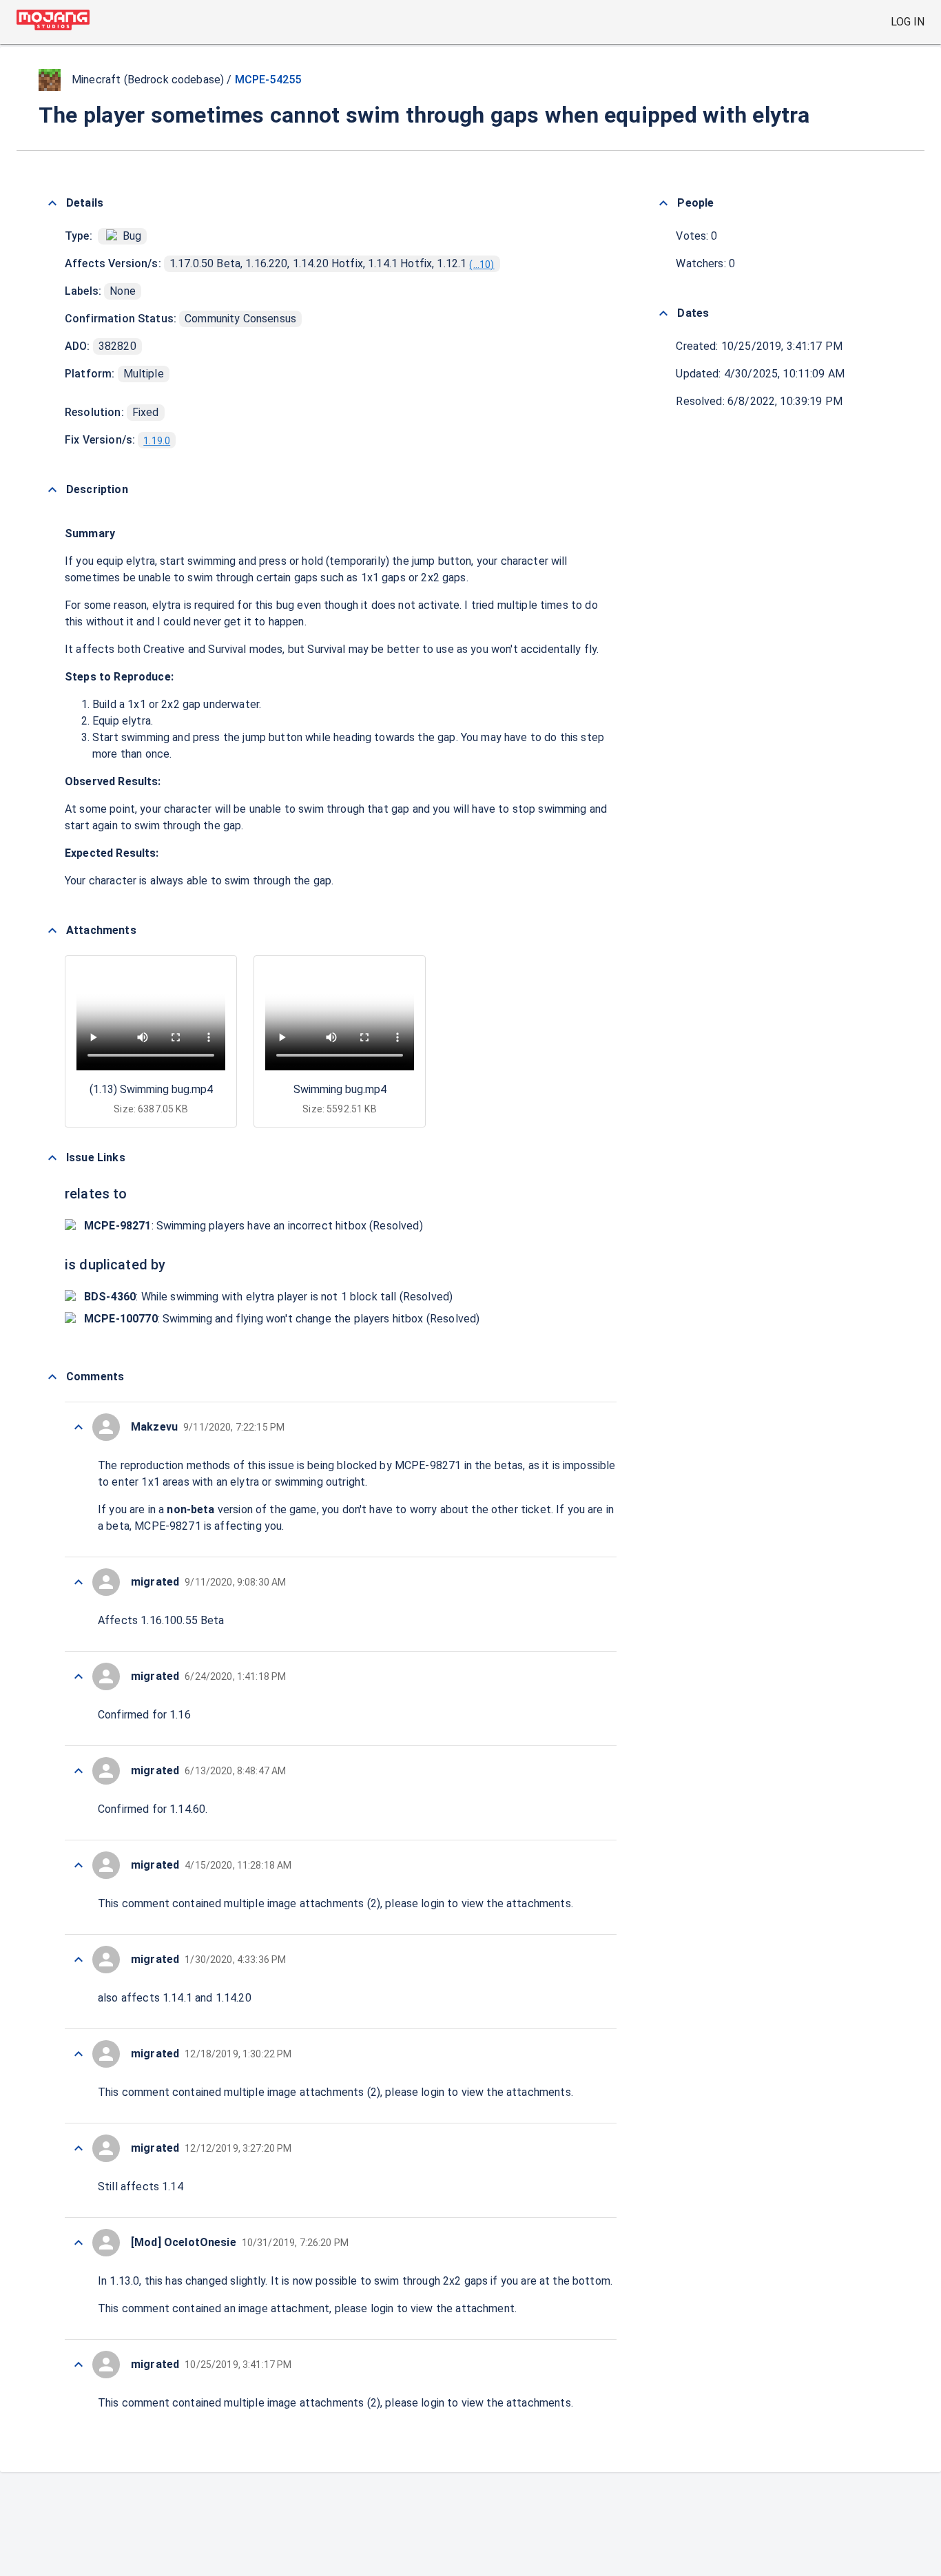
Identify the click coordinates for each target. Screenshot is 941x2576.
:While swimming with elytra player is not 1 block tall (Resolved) (268, 1297)
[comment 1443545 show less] (79, 1676)
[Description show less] (52, 490)
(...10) (482, 264)
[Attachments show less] (52, 931)
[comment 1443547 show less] (79, 1427)
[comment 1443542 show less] (79, 1960)
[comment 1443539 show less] (79, 2243)
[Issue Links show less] (52, 1158)
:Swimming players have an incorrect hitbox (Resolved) (254, 1226)
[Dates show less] (663, 313)
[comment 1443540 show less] (79, 2148)
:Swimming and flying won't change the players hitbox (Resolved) (282, 1319)
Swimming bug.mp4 (340, 1089)
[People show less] (663, 203)
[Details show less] (52, 203)
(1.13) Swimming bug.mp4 (151, 1089)
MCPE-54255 (268, 80)
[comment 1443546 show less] (79, 1582)
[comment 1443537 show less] (79, 2365)
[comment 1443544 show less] (79, 1771)
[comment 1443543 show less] (79, 1865)
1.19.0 (157, 441)
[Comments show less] (52, 1377)
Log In (908, 22)
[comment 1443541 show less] (79, 2054)
